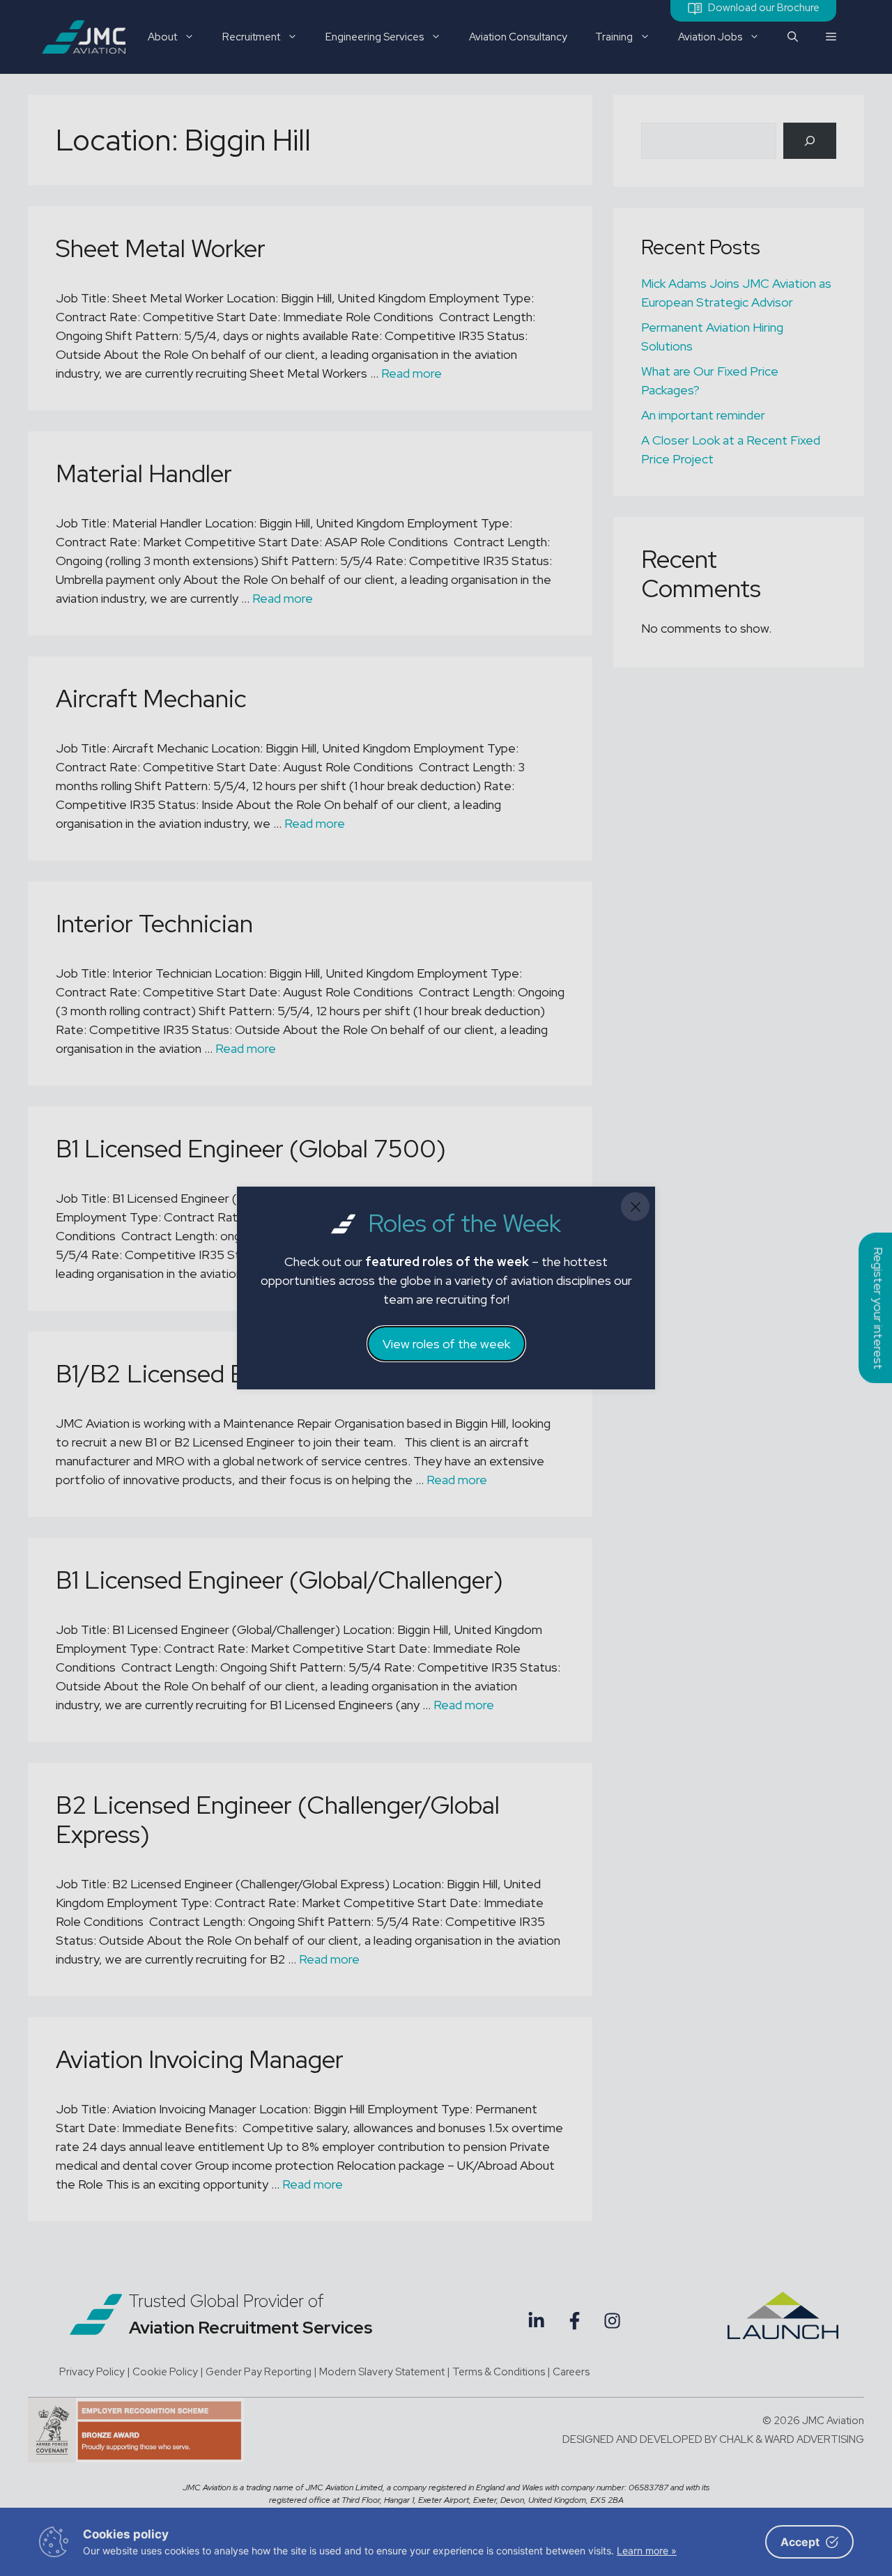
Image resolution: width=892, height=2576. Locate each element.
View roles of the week (446, 1344)
